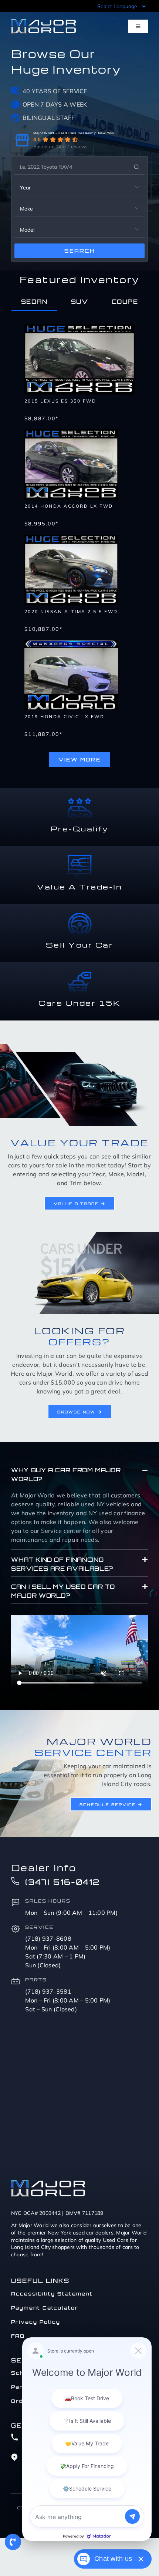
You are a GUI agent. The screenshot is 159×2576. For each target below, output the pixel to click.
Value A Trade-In (79, 887)
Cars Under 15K (79, 1003)
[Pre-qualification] (80, 800)
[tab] (34, 302)
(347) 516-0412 (62, 1882)
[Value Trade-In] (80, 858)
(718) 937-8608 (48, 1938)
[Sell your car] (80, 916)
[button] (79, 1474)
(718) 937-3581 (48, 1991)
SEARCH (80, 251)
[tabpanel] (79, 542)
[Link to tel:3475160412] (13, 2542)
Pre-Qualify (80, 828)
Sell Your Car (80, 945)
